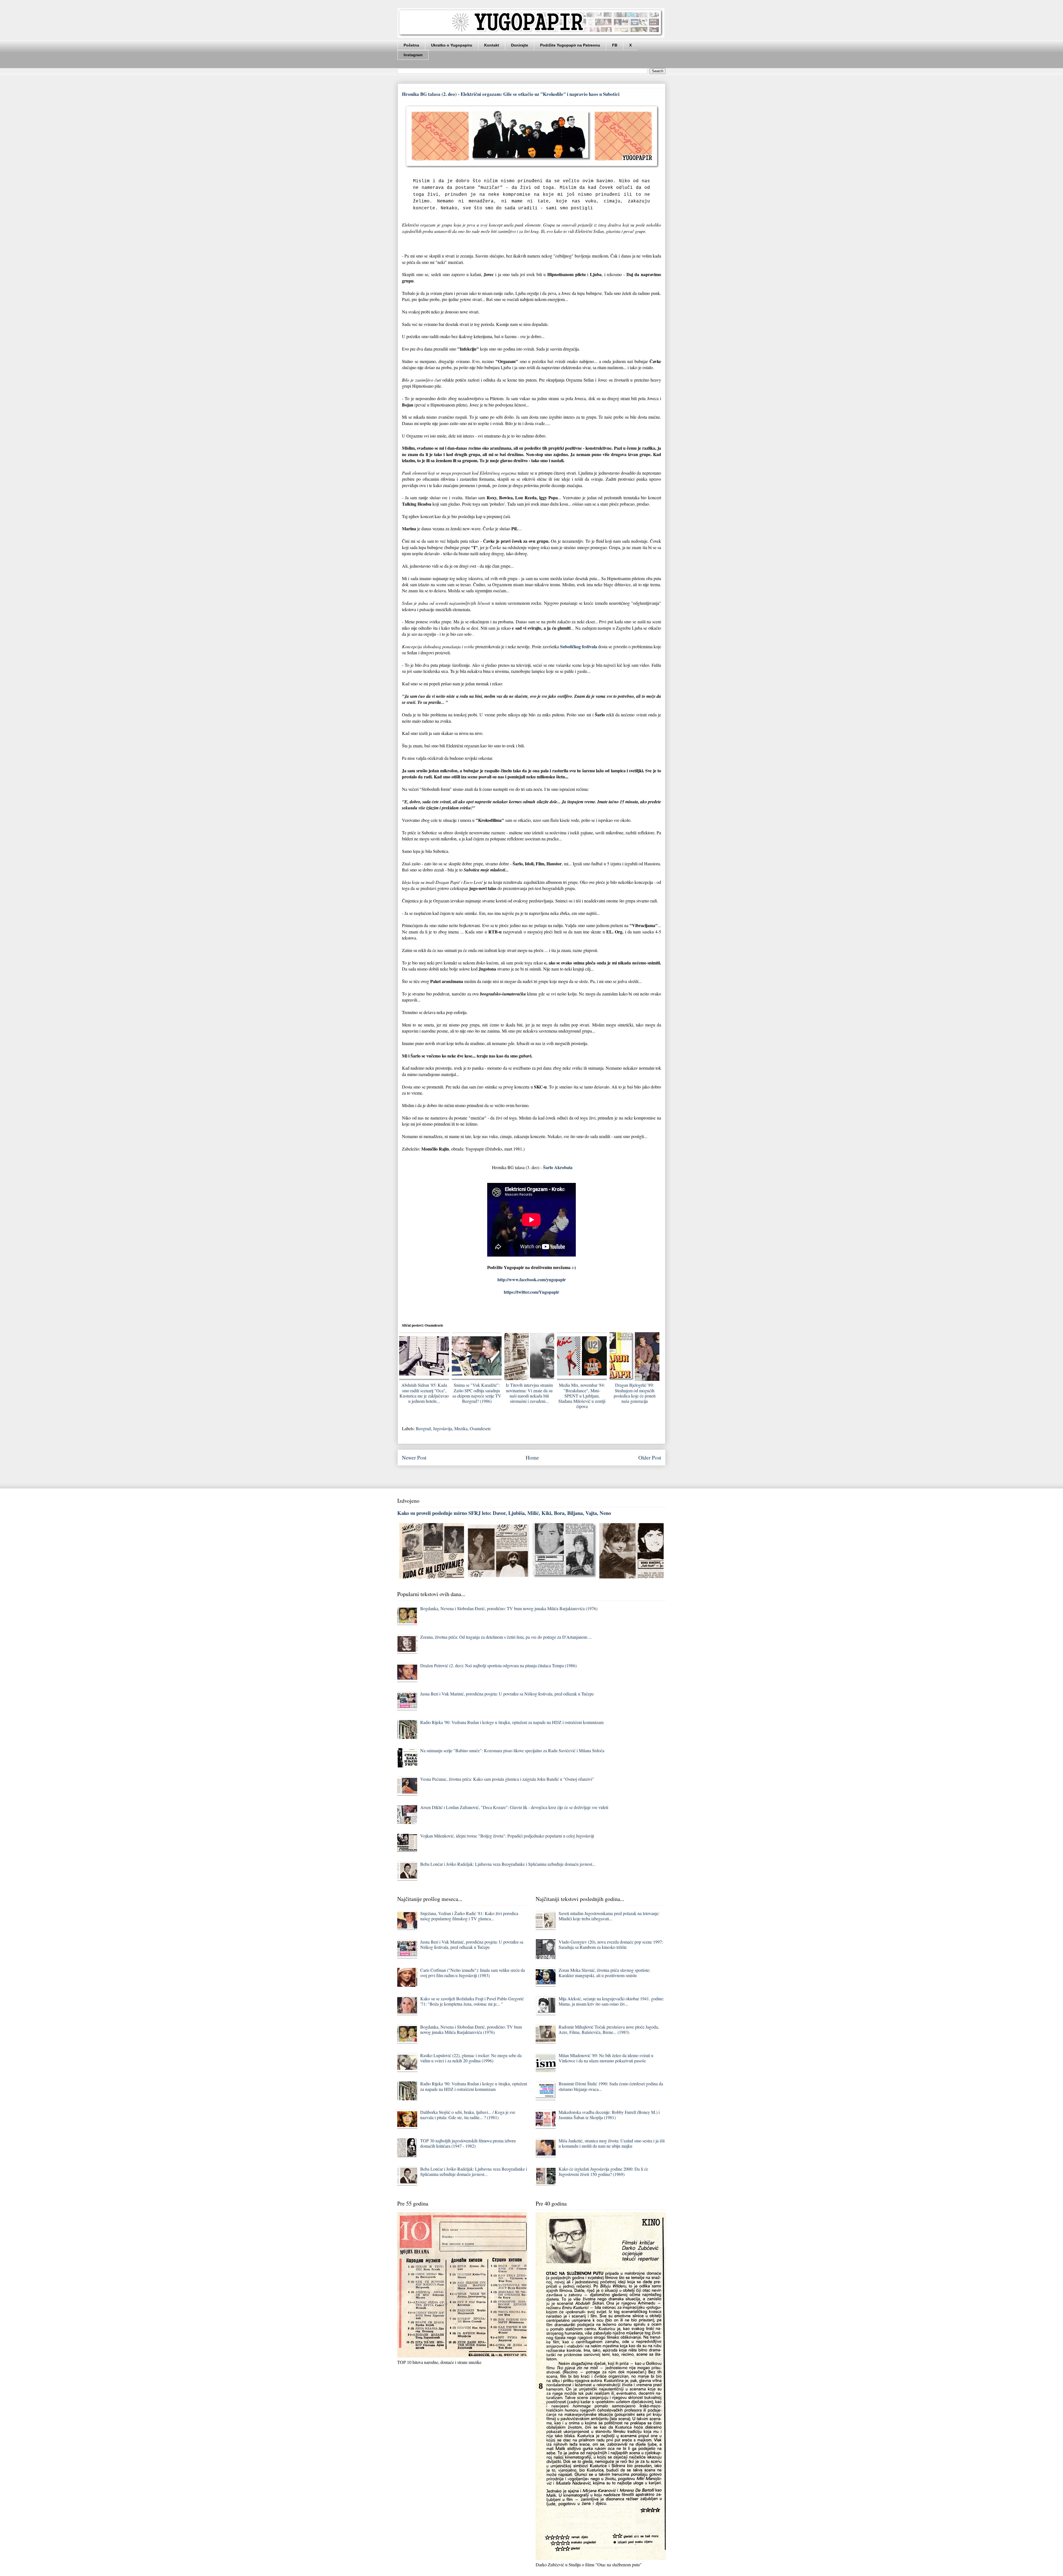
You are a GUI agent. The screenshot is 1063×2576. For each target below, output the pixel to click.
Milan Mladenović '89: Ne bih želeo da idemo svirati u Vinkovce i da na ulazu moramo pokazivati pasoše (606, 2058)
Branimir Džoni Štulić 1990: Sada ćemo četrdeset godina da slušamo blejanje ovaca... (611, 2086)
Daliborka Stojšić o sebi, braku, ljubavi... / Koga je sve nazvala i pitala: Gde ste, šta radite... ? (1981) (468, 2115)
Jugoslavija (443, 1428)
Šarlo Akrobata (558, 1167)
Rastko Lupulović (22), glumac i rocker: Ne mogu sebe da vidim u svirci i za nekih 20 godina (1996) (471, 2058)
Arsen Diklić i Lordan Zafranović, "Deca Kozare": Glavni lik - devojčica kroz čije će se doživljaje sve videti (514, 1807)
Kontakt (492, 45)
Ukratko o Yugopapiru (452, 45)
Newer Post (414, 1457)
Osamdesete (480, 1428)
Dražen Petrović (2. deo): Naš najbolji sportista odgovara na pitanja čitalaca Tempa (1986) (498, 1665)
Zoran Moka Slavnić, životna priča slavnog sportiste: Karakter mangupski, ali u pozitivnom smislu (604, 1973)
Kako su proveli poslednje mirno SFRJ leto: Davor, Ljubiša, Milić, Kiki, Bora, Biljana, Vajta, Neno (504, 1513)
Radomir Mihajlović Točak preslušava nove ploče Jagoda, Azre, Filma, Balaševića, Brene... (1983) (609, 2029)
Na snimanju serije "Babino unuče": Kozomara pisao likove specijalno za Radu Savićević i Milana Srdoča (512, 1750)
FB (615, 45)
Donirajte (520, 45)
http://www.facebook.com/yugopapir (532, 1279)
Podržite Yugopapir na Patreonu (570, 45)
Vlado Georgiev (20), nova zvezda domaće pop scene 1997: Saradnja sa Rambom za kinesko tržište (611, 1944)
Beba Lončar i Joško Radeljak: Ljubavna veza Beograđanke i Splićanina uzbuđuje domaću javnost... (508, 1864)
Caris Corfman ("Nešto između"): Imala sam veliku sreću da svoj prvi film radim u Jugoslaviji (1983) (473, 1973)
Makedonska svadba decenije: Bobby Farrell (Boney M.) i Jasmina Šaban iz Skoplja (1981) (609, 2115)
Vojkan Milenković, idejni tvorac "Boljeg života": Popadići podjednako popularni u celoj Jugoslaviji (507, 1836)
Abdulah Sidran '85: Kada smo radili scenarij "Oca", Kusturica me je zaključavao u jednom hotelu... (424, 1393)
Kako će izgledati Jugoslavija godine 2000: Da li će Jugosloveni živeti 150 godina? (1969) (603, 2171)
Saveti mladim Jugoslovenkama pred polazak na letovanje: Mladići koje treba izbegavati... (609, 1916)
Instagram (413, 55)
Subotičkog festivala (579, 646)
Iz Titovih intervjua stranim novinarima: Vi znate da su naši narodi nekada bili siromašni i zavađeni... (529, 1393)
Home (532, 1457)
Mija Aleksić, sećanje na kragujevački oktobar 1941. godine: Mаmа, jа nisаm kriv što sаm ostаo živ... (611, 2001)
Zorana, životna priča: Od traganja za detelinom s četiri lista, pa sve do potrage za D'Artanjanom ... (506, 1637)
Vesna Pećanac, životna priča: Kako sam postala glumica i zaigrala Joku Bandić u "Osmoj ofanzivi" (507, 1779)
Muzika (461, 1428)
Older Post (650, 1457)
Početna (411, 45)
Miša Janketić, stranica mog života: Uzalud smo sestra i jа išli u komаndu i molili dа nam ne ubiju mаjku (612, 2143)
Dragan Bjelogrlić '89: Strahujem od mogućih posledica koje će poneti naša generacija (635, 1393)
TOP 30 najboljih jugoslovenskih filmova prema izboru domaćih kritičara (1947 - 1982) (468, 2143)
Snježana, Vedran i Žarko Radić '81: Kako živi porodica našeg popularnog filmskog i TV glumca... (469, 1916)
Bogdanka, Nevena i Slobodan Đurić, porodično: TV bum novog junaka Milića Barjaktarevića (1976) (509, 1608)
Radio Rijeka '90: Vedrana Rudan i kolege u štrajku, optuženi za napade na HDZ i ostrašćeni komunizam (512, 1722)
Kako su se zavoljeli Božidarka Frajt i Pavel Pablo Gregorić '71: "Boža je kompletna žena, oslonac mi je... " (472, 2001)
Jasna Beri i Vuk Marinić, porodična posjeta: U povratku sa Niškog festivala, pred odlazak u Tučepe (507, 1694)
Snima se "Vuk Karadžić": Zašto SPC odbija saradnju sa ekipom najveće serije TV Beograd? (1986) (477, 1393)
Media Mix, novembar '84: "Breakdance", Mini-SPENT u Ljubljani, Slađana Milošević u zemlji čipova (582, 1396)
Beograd (423, 1428)
